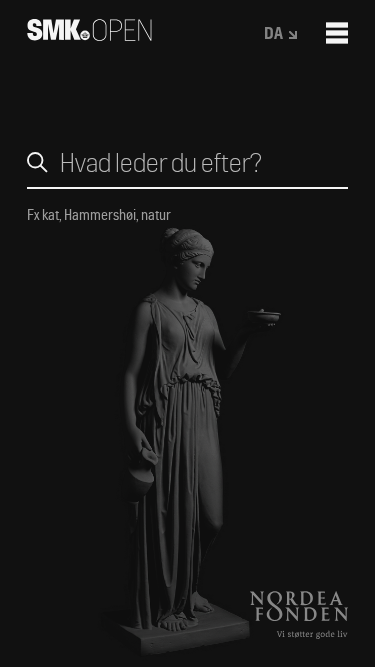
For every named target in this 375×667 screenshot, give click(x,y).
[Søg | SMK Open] (89, 34)
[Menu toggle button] (337, 33)
